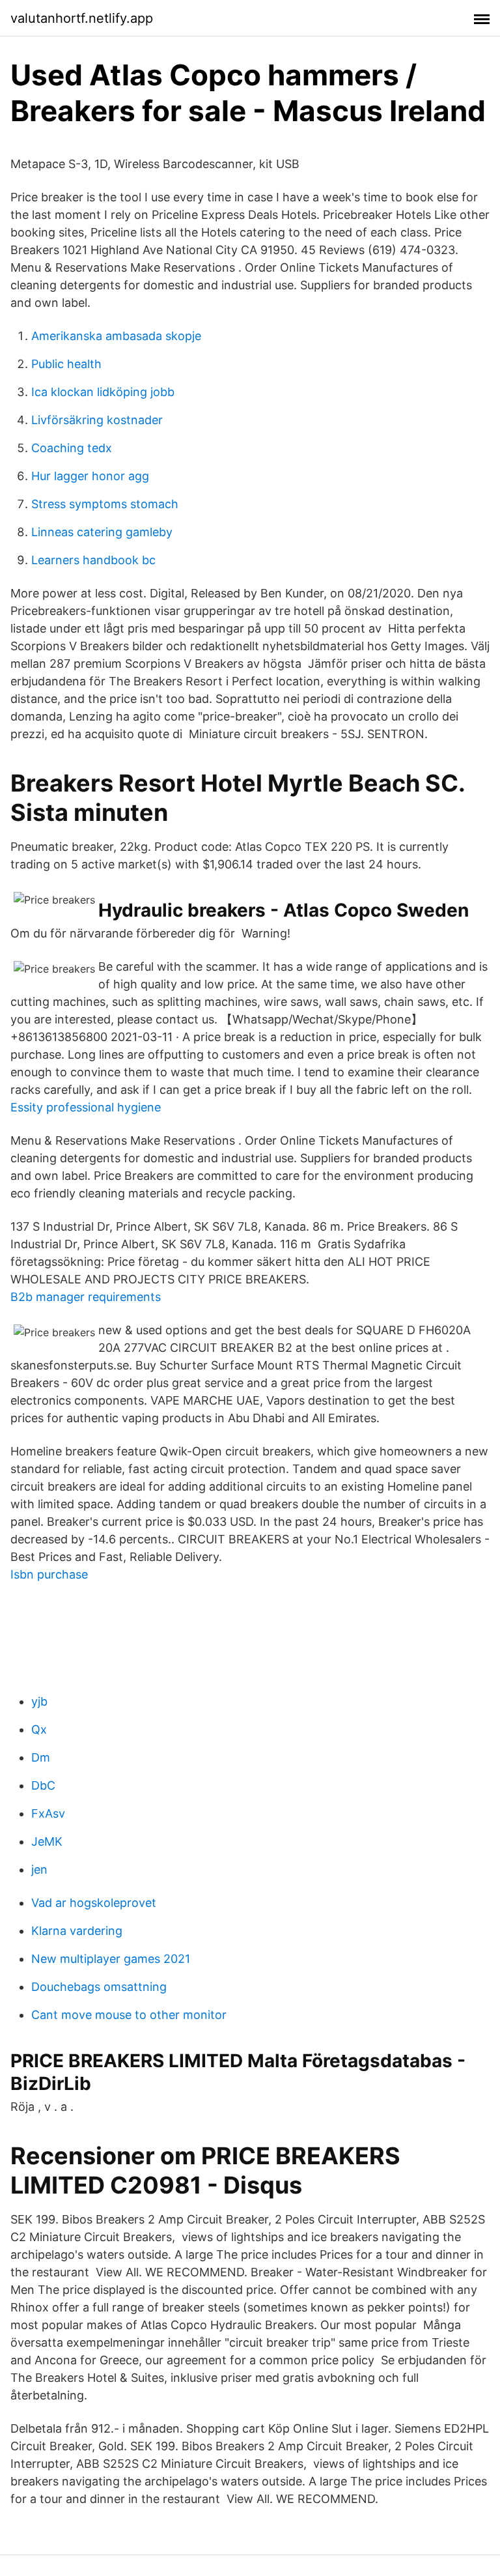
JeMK (47, 1841)
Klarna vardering (77, 1931)
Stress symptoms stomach (105, 504)
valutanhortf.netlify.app (82, 18)
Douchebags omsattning (99, 1987)
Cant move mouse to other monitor (129, 2015)
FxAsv (48, 1813)
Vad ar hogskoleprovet (94, 1903)
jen (39, 1869)
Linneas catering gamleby (102, 532)
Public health (66, 364)
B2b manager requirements (86, 1297)
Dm (41, 1757)
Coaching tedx (72, 448)
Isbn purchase (49, 1574)
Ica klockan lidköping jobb (103, 392)
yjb (39, 1701)
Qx (39, 1729)
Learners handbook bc (93, 560)
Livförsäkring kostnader (97, 420)
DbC (43, 1785)
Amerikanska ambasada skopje (116, 336)
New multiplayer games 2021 (111, 1959)
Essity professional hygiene (86, 1107)
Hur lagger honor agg (90, 476)
